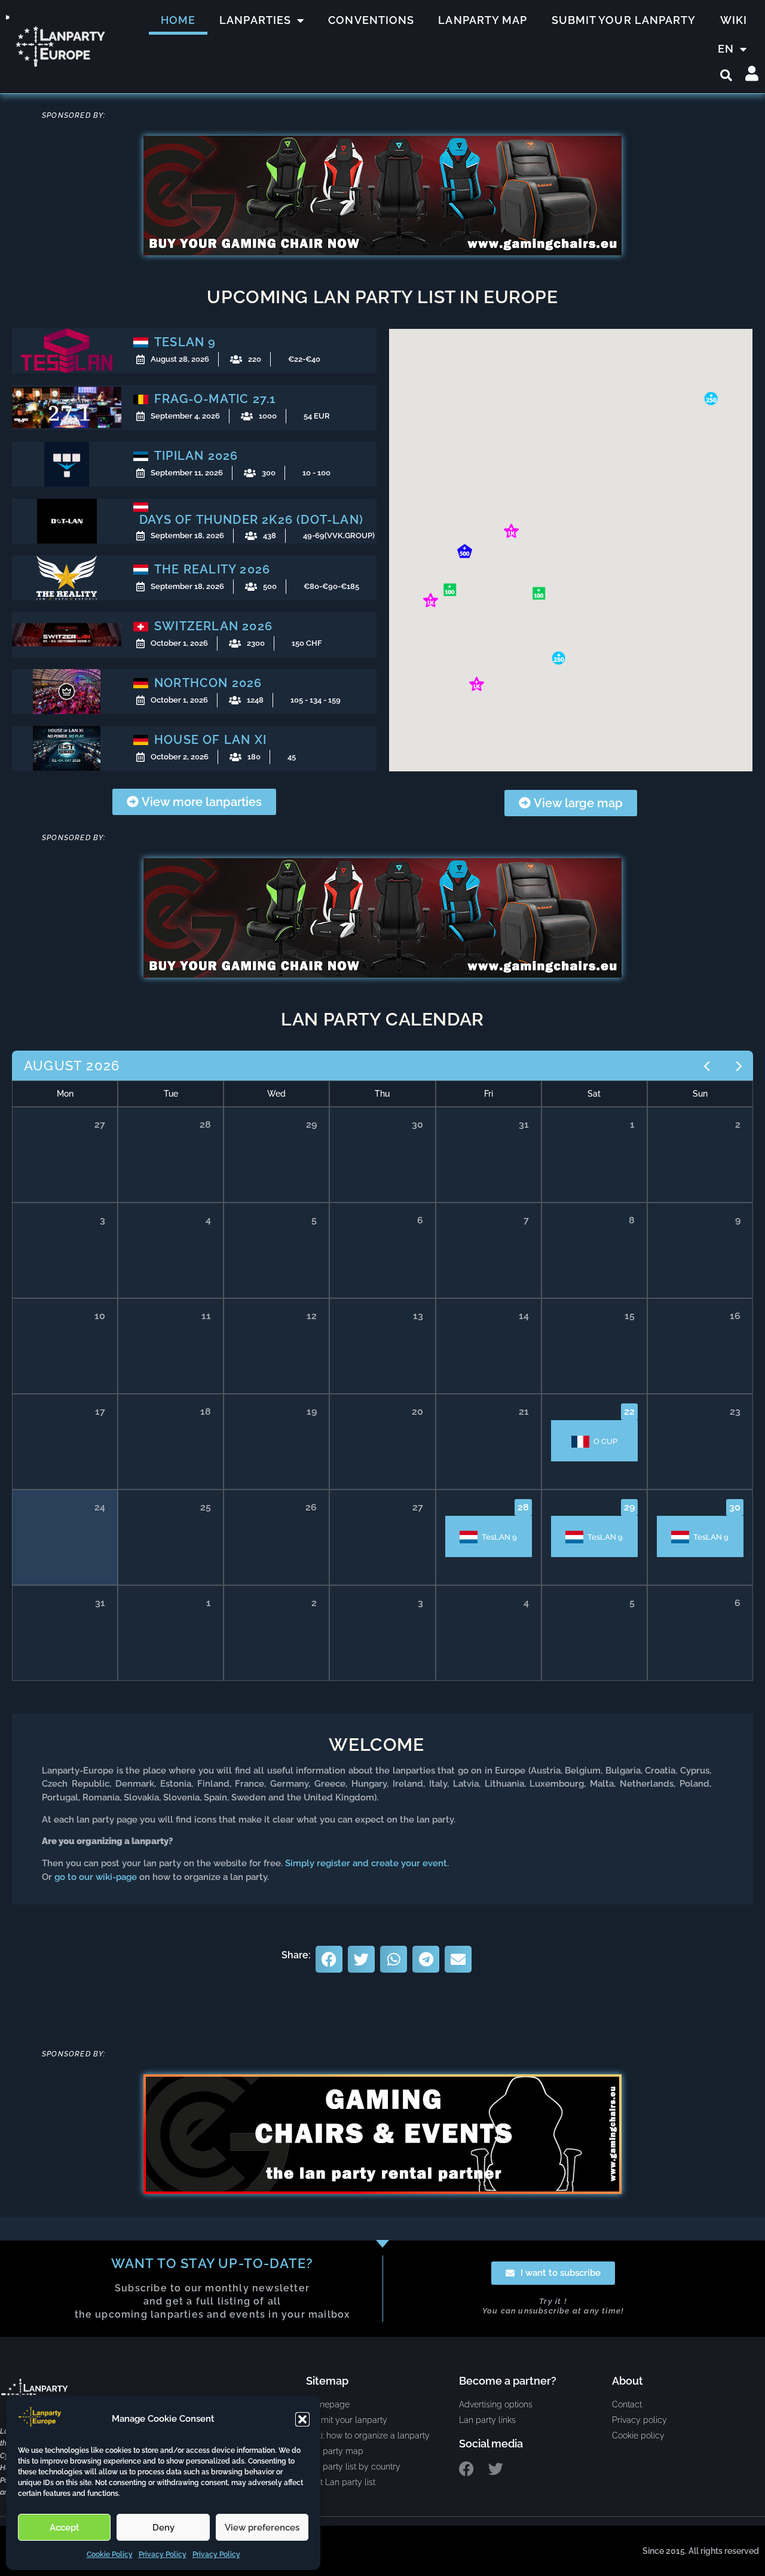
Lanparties (255, 20)
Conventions (371, 20)
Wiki (734, 20)
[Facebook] (466, 2469)
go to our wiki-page (96, 1877)
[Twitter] (496, 2469)
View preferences (262, 2528)
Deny (163, 2528)
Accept (65, 2528)
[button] (302, 2419)
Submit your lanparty (624, 20)
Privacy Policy (163, 2554)
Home (178, 20)
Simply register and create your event (366, 1863)
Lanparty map (483, 20)
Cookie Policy (110, 2554)
